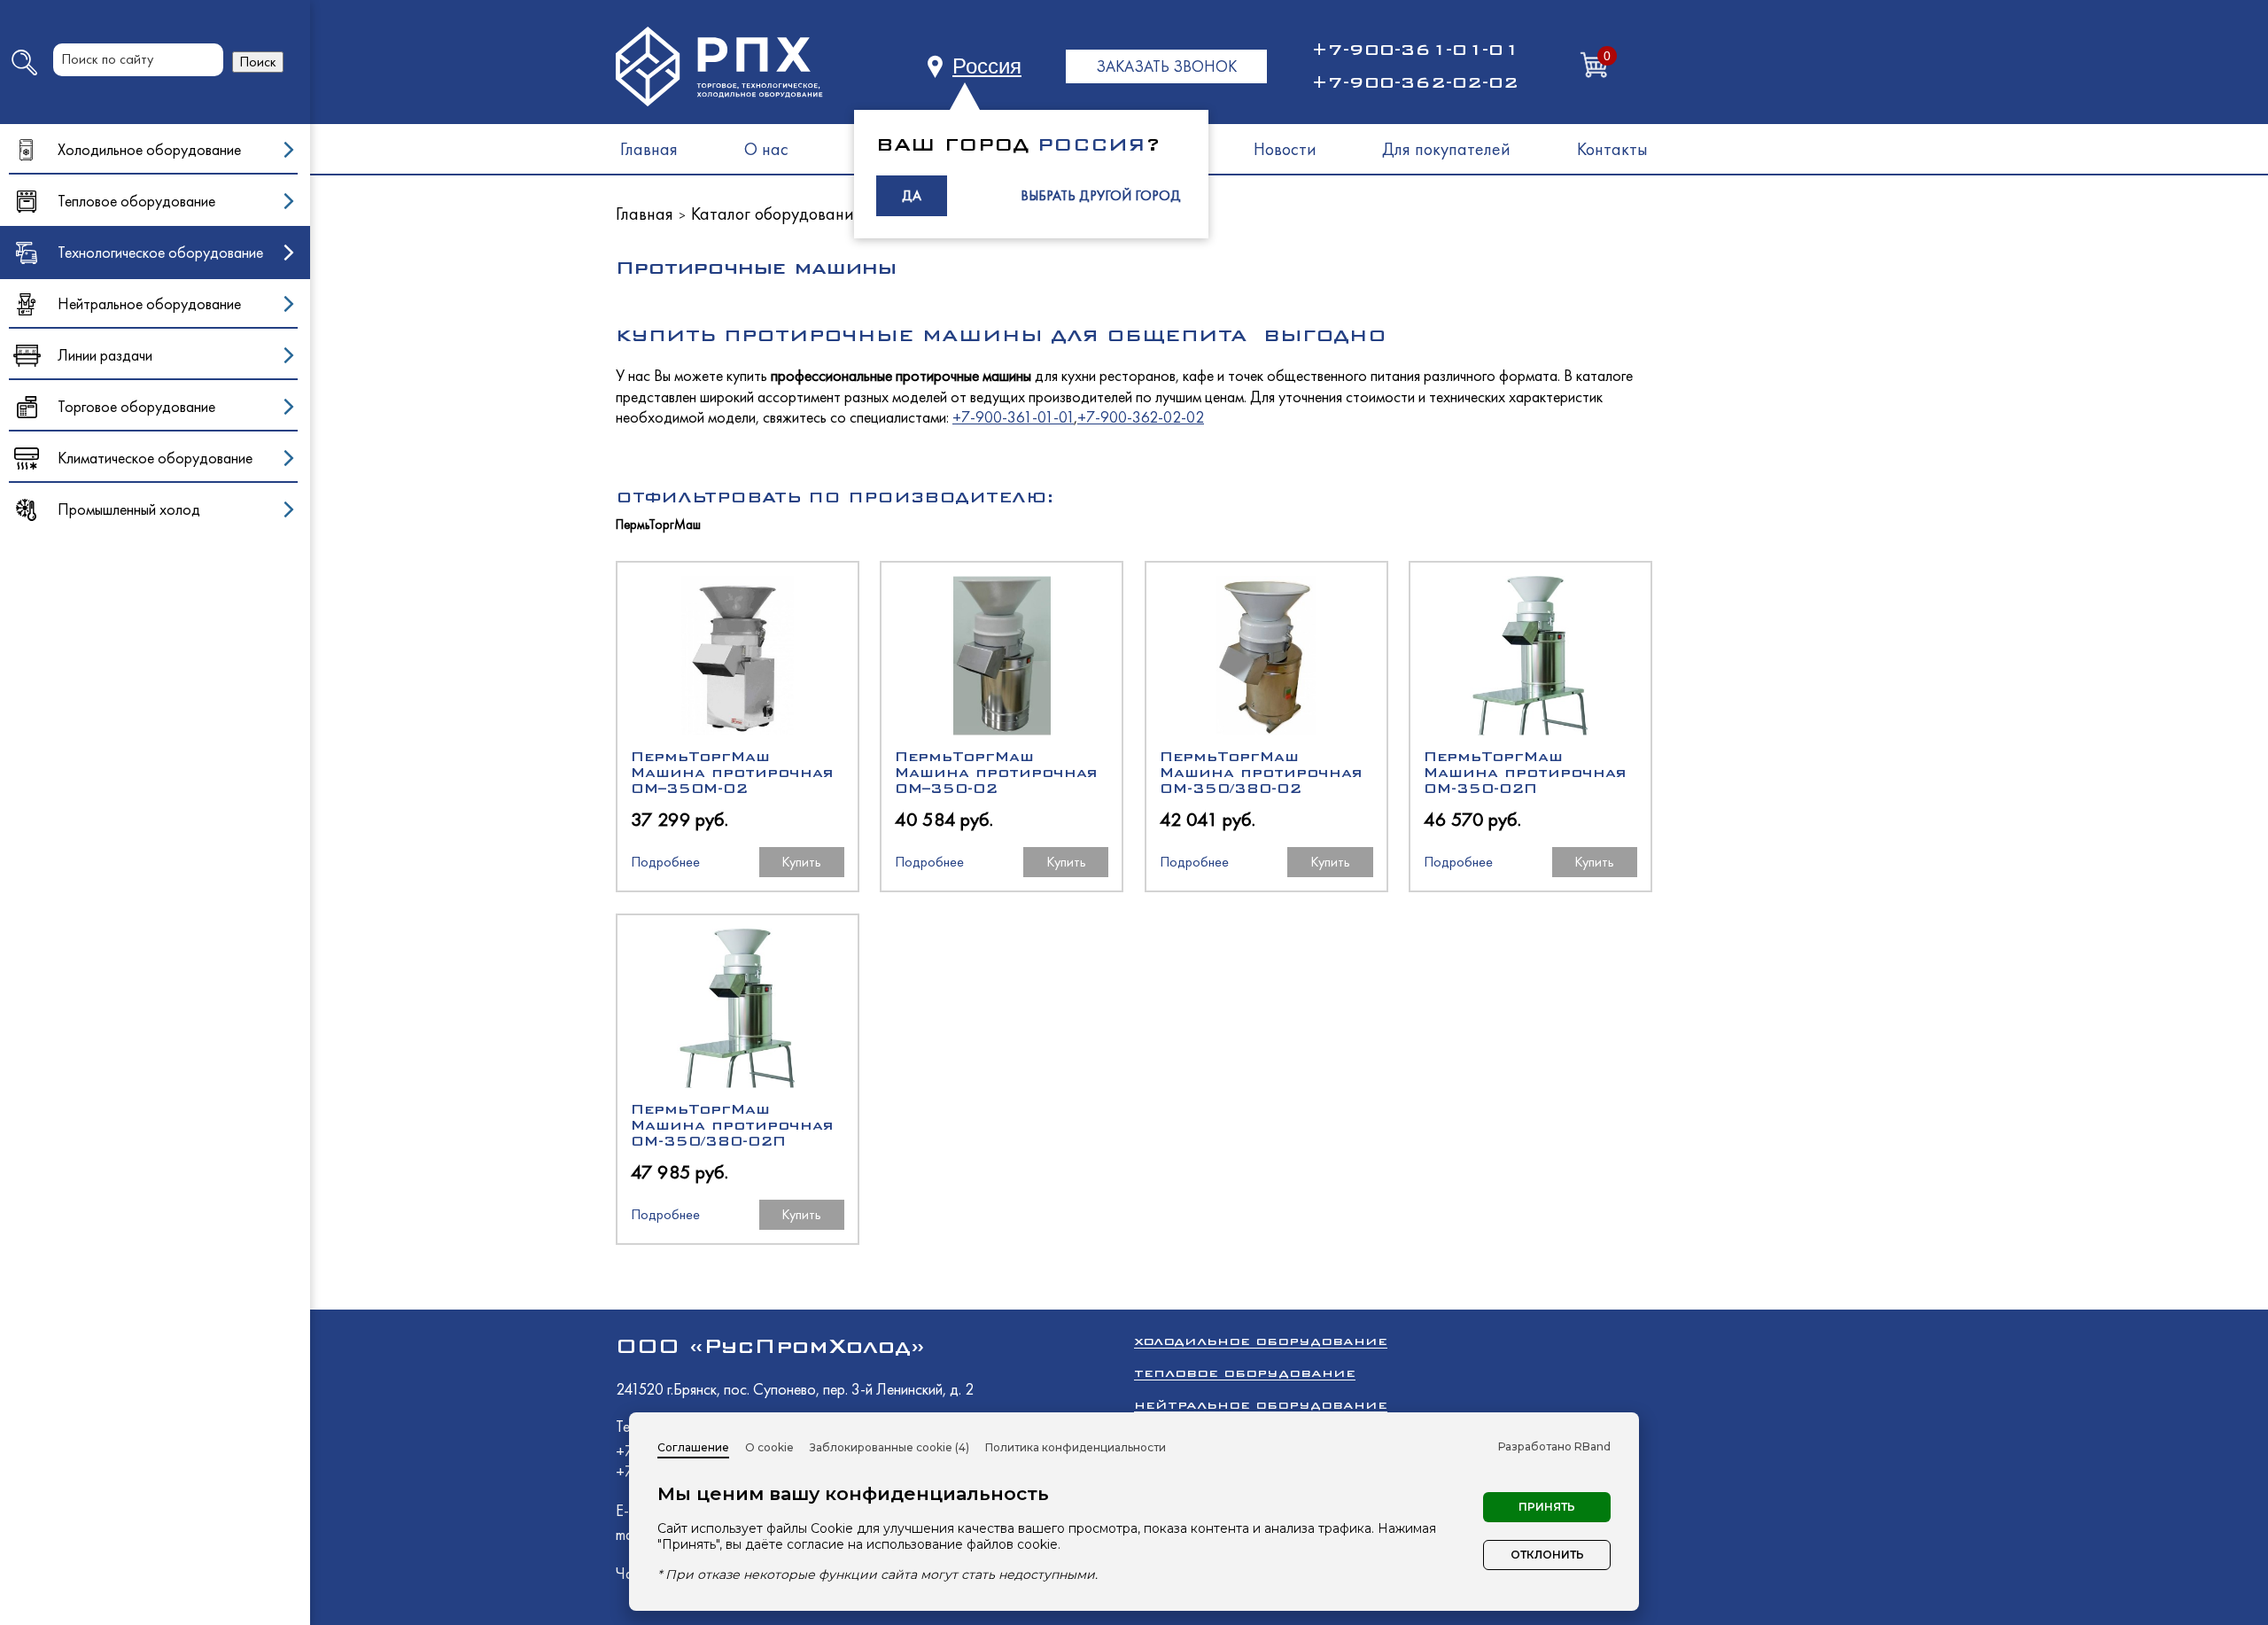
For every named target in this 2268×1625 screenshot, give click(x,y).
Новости (1285, 149)
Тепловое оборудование (1245, 1373)
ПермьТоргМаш (658, 525)
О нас (766, 149)
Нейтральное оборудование (1261, 1405)
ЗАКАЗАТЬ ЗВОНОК (1166, 66)
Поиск (258, 62)
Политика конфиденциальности (1076, 1447)
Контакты (1612, 149)
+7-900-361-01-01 (1415, 50)
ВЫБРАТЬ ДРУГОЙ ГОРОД (1101, 195)
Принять (1547, 1507)
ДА (912, 195)
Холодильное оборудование (1261, 1341)
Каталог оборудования (777, 214)
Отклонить (1547, 1555)
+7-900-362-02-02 (1415, 82)
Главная (649, 149)
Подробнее (665, 862)
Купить (801, 862)
